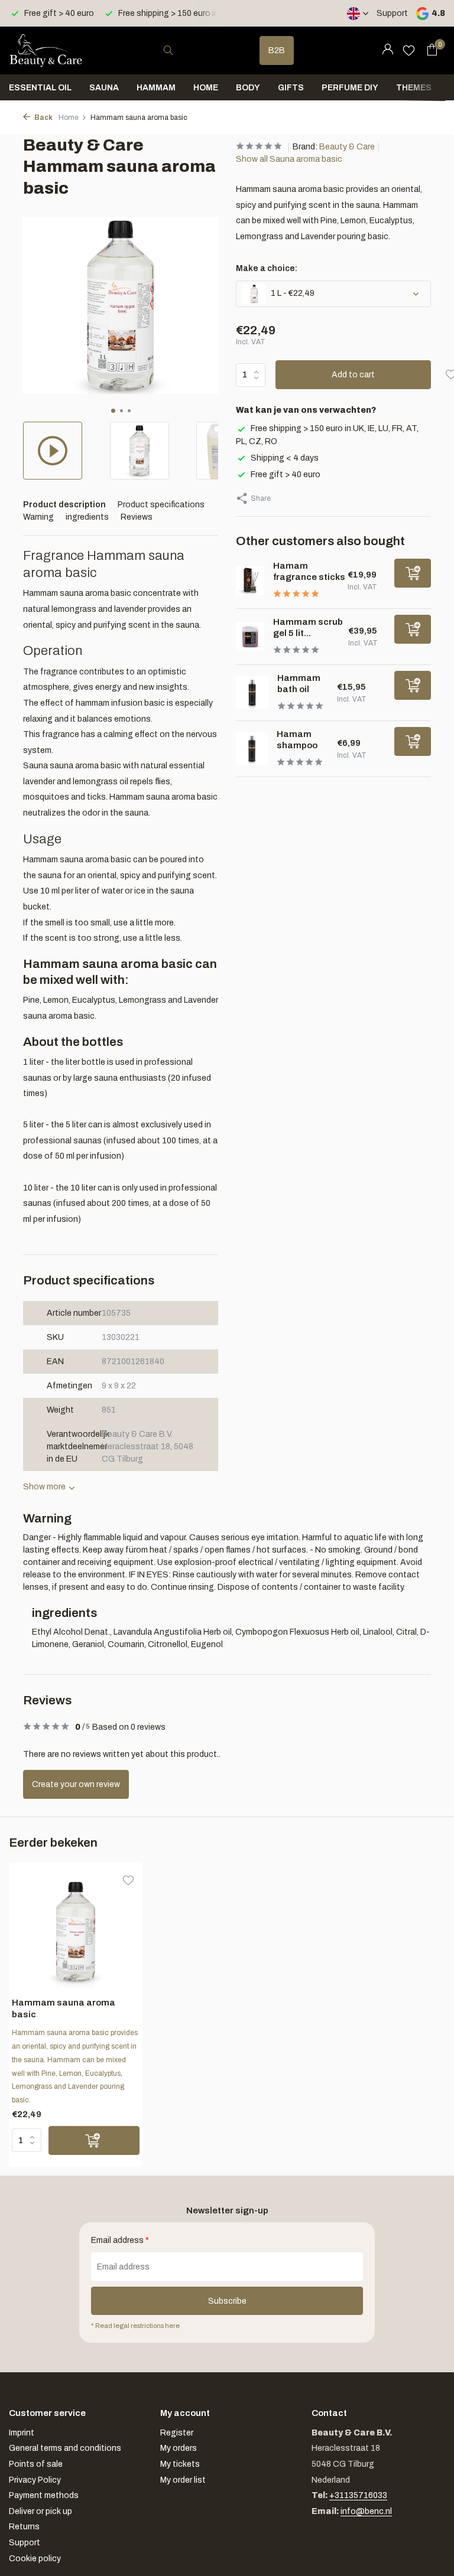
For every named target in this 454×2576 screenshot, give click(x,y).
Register (177, 2433)
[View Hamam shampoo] (252, 748)
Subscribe (227, 2301)
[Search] (168, 50)
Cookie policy (35, 2559)
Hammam (156, 88)
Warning (38, 517)
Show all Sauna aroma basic (289, 159)
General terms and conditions (65, 2448)
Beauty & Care (347, 147)
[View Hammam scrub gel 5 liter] (250, 637)
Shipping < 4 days (285, 458)
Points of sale (36, 2464)
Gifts (291, 88)
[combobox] (179, 50)
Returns (24, 2527)
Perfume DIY (350, 88)
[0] (429, 50)
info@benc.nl (366, 2511)
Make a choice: (267, 268)
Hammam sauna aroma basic (64, 2008)
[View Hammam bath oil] (252, 692)
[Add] (413, 573)
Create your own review (76, 1784)
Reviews (137, 517)
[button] (113, 411)
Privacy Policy (35, 2480)
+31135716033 (358, 2495)
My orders (179, 2448)
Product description (64, 505)
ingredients (87, 517)
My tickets (180, 2464)
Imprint (22, 2433)
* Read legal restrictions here (135, 2326)
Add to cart (353, 375)
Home (206, 88)
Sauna (104, 88)
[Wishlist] (409, 50)
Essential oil (40, 88)
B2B (277, 50)
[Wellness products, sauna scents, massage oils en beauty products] (46, 50)
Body (248, 88)
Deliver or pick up (40, 2511)
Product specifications (161, 505)
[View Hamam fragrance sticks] (250, 581)
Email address (120, 2240)
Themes (414, 88)
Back (43, 118)
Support (392, 13)
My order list (183, 2480)
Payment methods (44, 2495)
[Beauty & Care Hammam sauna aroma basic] (76, 1931)
